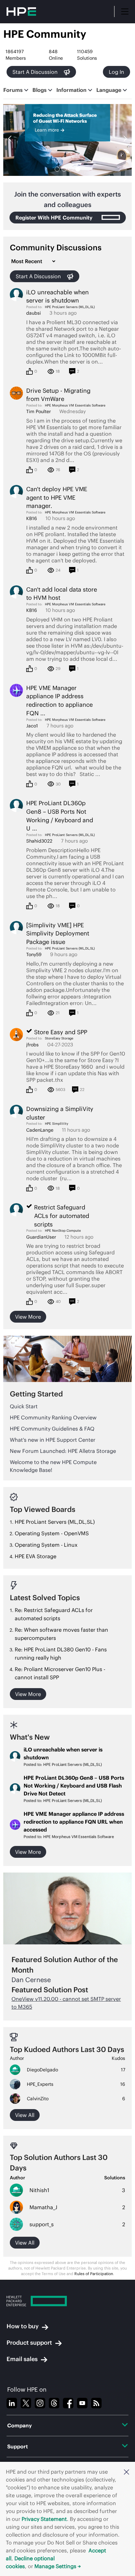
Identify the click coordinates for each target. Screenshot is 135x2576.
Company (19, 2425)
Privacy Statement (44, 2519)
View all (25, 2115)
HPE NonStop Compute (63, 1231)
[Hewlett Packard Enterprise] (67, 2301)
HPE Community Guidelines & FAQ (52, 1429)
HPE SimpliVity (57, 1124)
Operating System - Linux (46, 1545)
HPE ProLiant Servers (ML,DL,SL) (70, 307)
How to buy (23, 2326)
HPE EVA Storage (36, 1556)
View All (25, 2243)
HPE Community (45, 34)
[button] (126, 2472)
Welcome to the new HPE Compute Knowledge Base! (53, 1466)
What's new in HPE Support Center (53, 1440)
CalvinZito (38, 2099)
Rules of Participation (94, 2274)
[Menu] (125, 11)
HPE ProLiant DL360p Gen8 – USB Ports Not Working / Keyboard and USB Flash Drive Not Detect (74, 1786)
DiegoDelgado (42, 2070)
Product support (29, 2343)
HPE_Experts (40, 2084)
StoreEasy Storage (59, 1038)
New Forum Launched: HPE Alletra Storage (63, 1451)
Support (18, 2446)
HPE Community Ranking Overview (53, 1417)
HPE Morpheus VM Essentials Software (75, 405)
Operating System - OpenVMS (52, 1533)
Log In (116, 72)
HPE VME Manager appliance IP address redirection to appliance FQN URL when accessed (74, 1822)
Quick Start (24, 1406)
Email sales (22, 2359)
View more (28, 1317)
